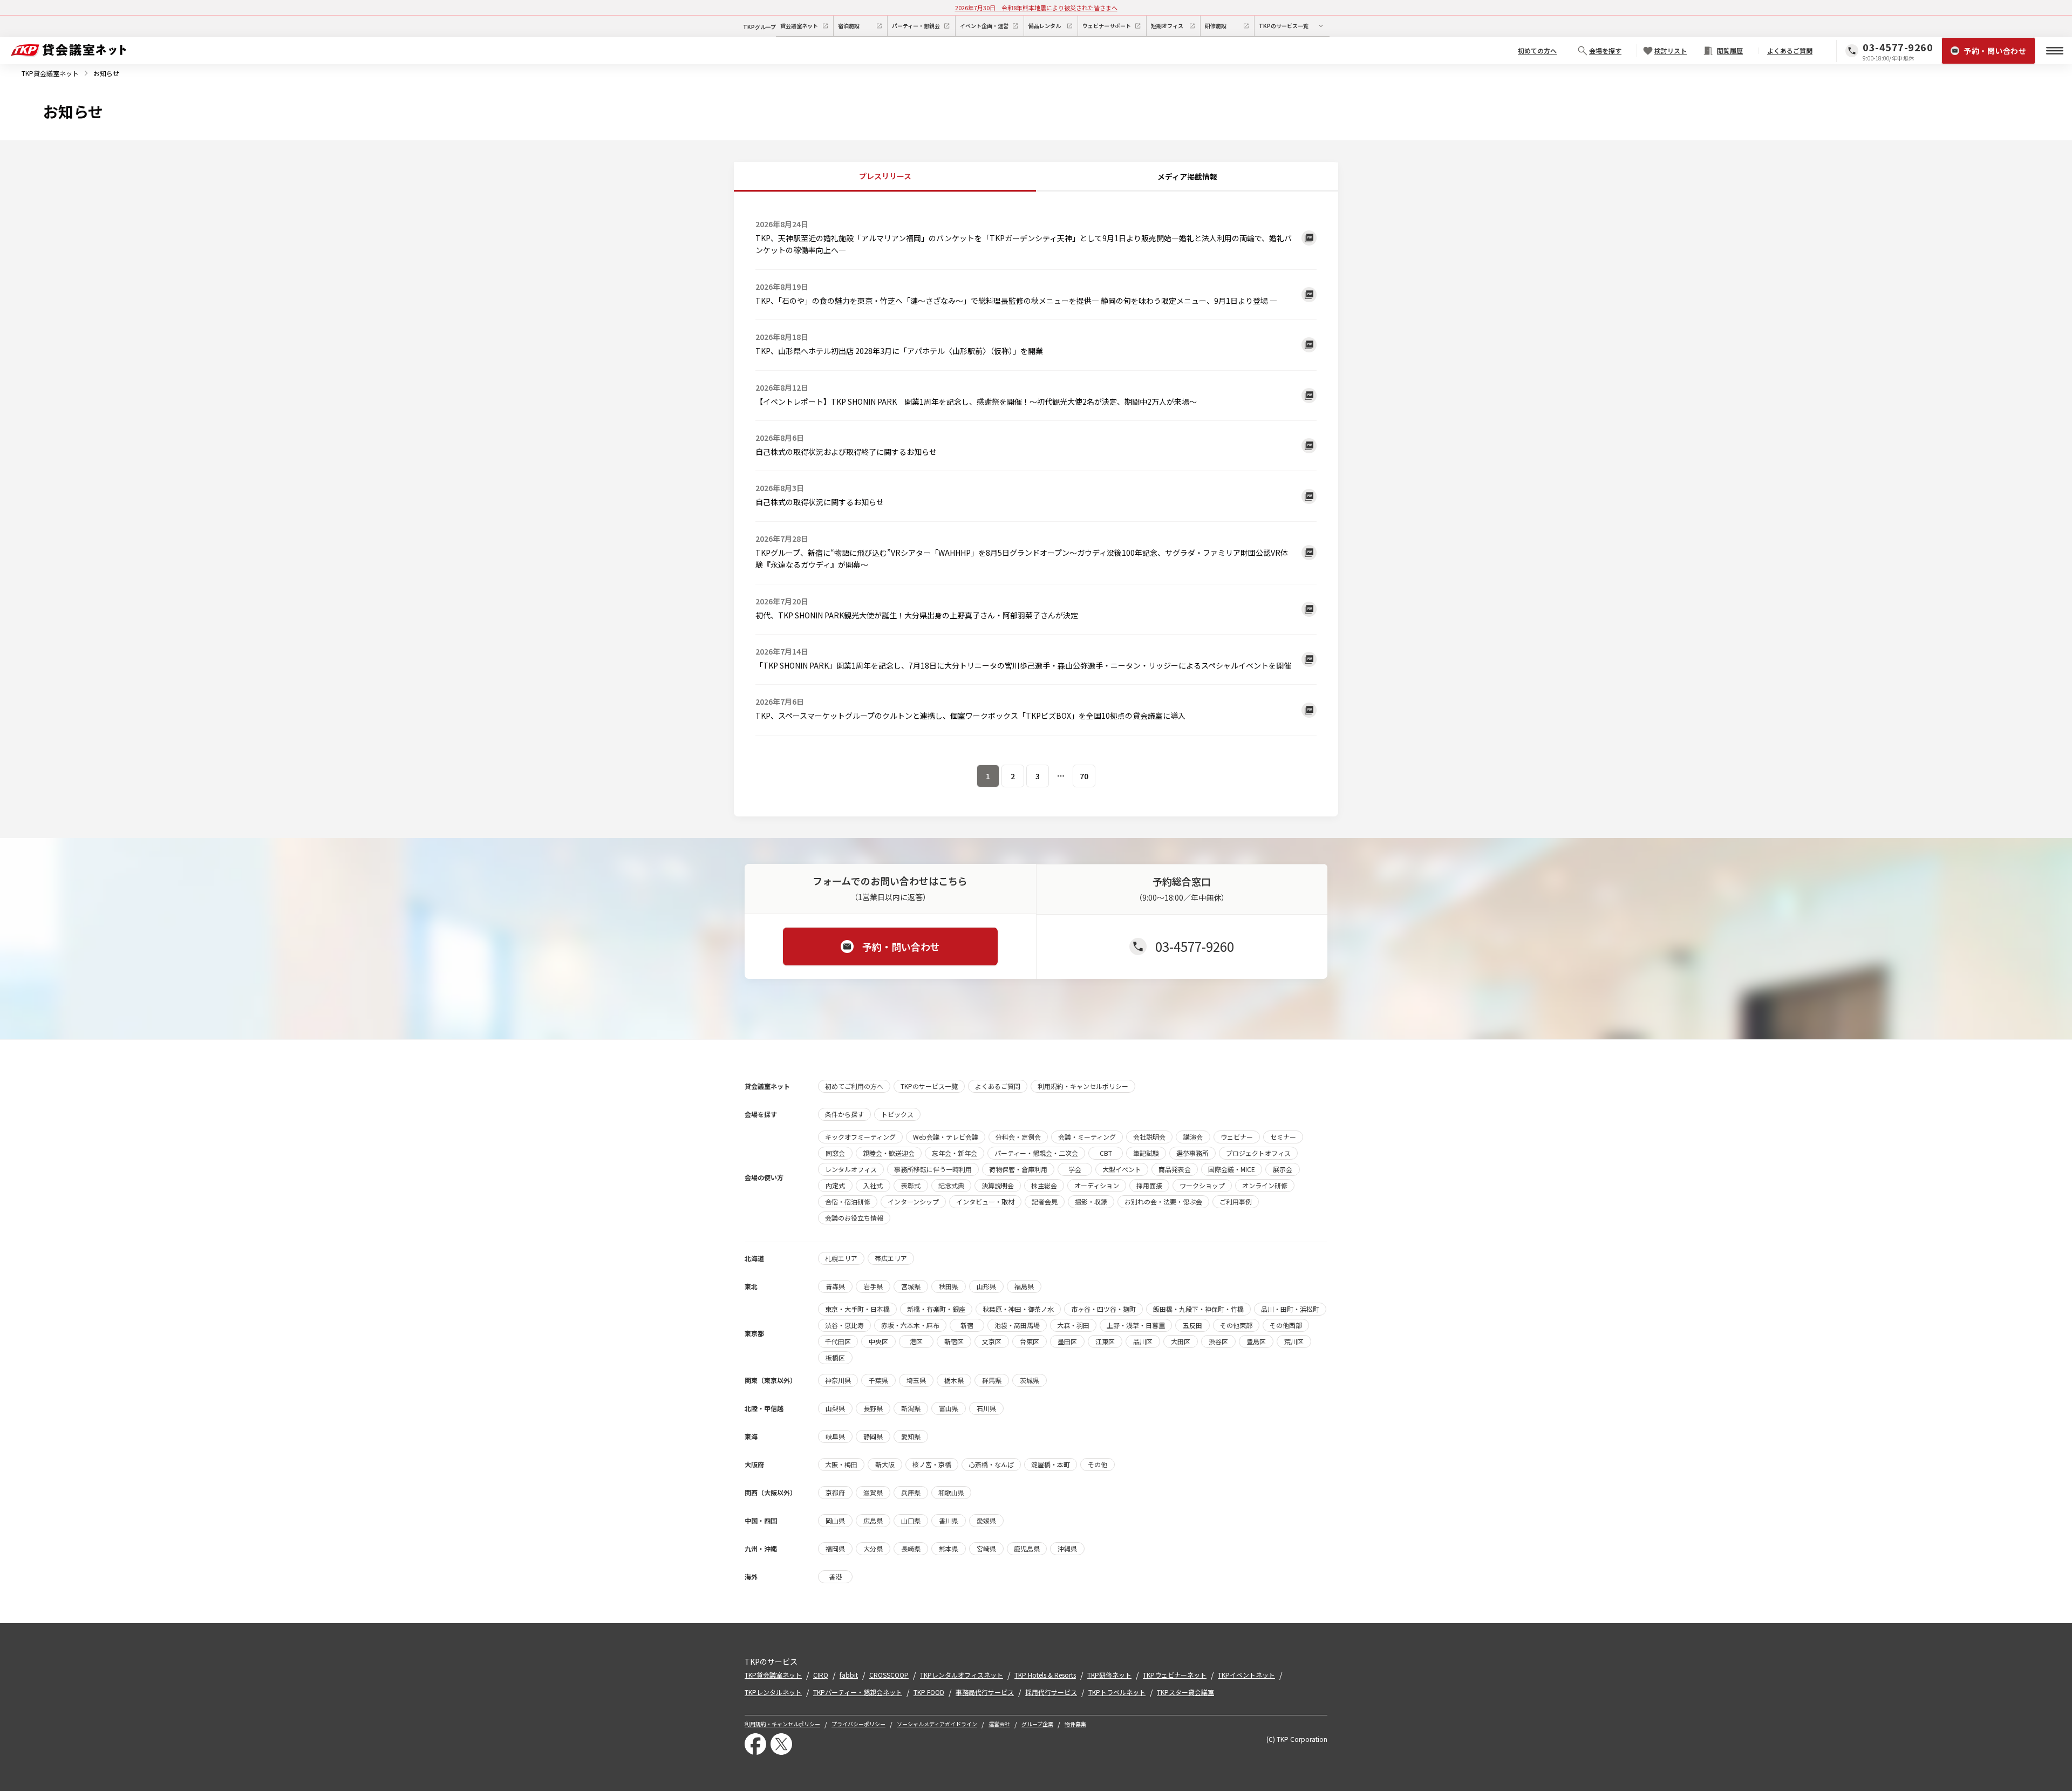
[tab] (885, 177)
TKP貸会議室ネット (50, 73)
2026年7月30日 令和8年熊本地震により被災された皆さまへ (1036, 8)
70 (1084, 776)
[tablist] (1036, 177)
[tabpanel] (1036, 496)
